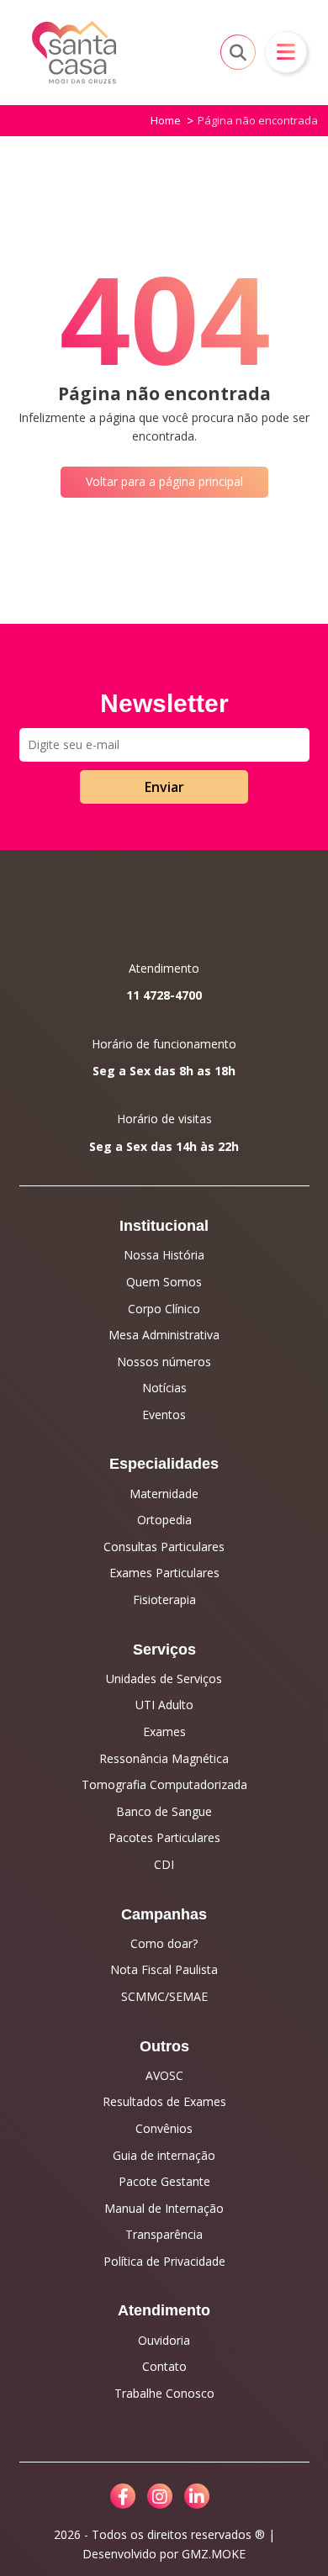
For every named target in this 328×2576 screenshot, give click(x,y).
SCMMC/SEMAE (164, 1996)
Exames (164, 1731)
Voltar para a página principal (164, 481)
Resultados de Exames (164, 2101)
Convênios (164, 2128)
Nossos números (164, 1362)
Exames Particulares (164, 1573)
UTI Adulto (164, 1705)
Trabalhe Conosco (164, 2393)
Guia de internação (164, 2155)
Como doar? (164, 1943)
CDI (164, 1864)
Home (166, 120)
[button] (286, 52)
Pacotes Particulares (164, 1837)
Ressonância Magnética (164, 1758)
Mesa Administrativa (164, 1335)
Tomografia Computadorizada (164, 1784)
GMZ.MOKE (214, 2554)
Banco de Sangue (164, 1811)
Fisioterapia (164, 1599)
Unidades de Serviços (164, 1679)
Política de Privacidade (164, 2261)
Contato (164, 2366)
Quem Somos (164, 1282)
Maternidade (164, 1494)
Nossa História (164, 1255)
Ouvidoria (164, 2340)
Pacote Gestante (164, 2181)
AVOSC (164, 2075)
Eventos (164, 1415)
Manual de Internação (164, 2208)
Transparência (164, 2234)
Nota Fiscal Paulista (164, 1969)
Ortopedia (164, 1520)
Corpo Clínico (164, 1309)
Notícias (164, 1388)
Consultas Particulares (164, 1547)
